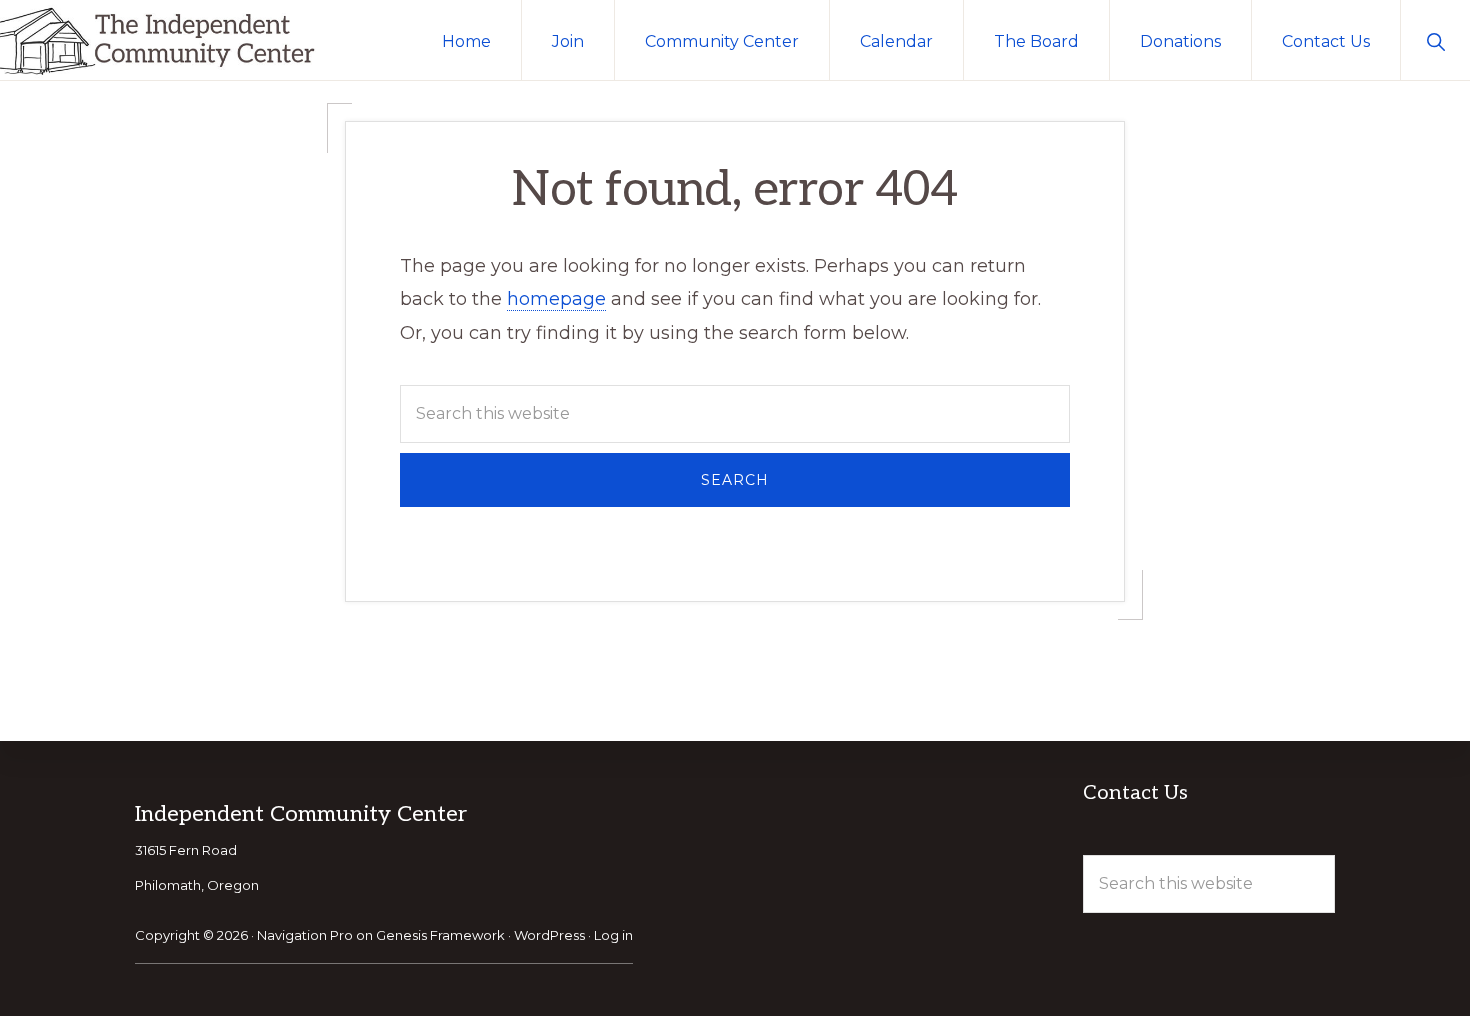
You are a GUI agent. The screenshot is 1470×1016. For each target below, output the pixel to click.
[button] (1435, 40)
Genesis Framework (440, 935)
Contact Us (1135, 793)
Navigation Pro (305, 935)
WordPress (549, 935)
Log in (613, 935)
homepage (556, 299)
